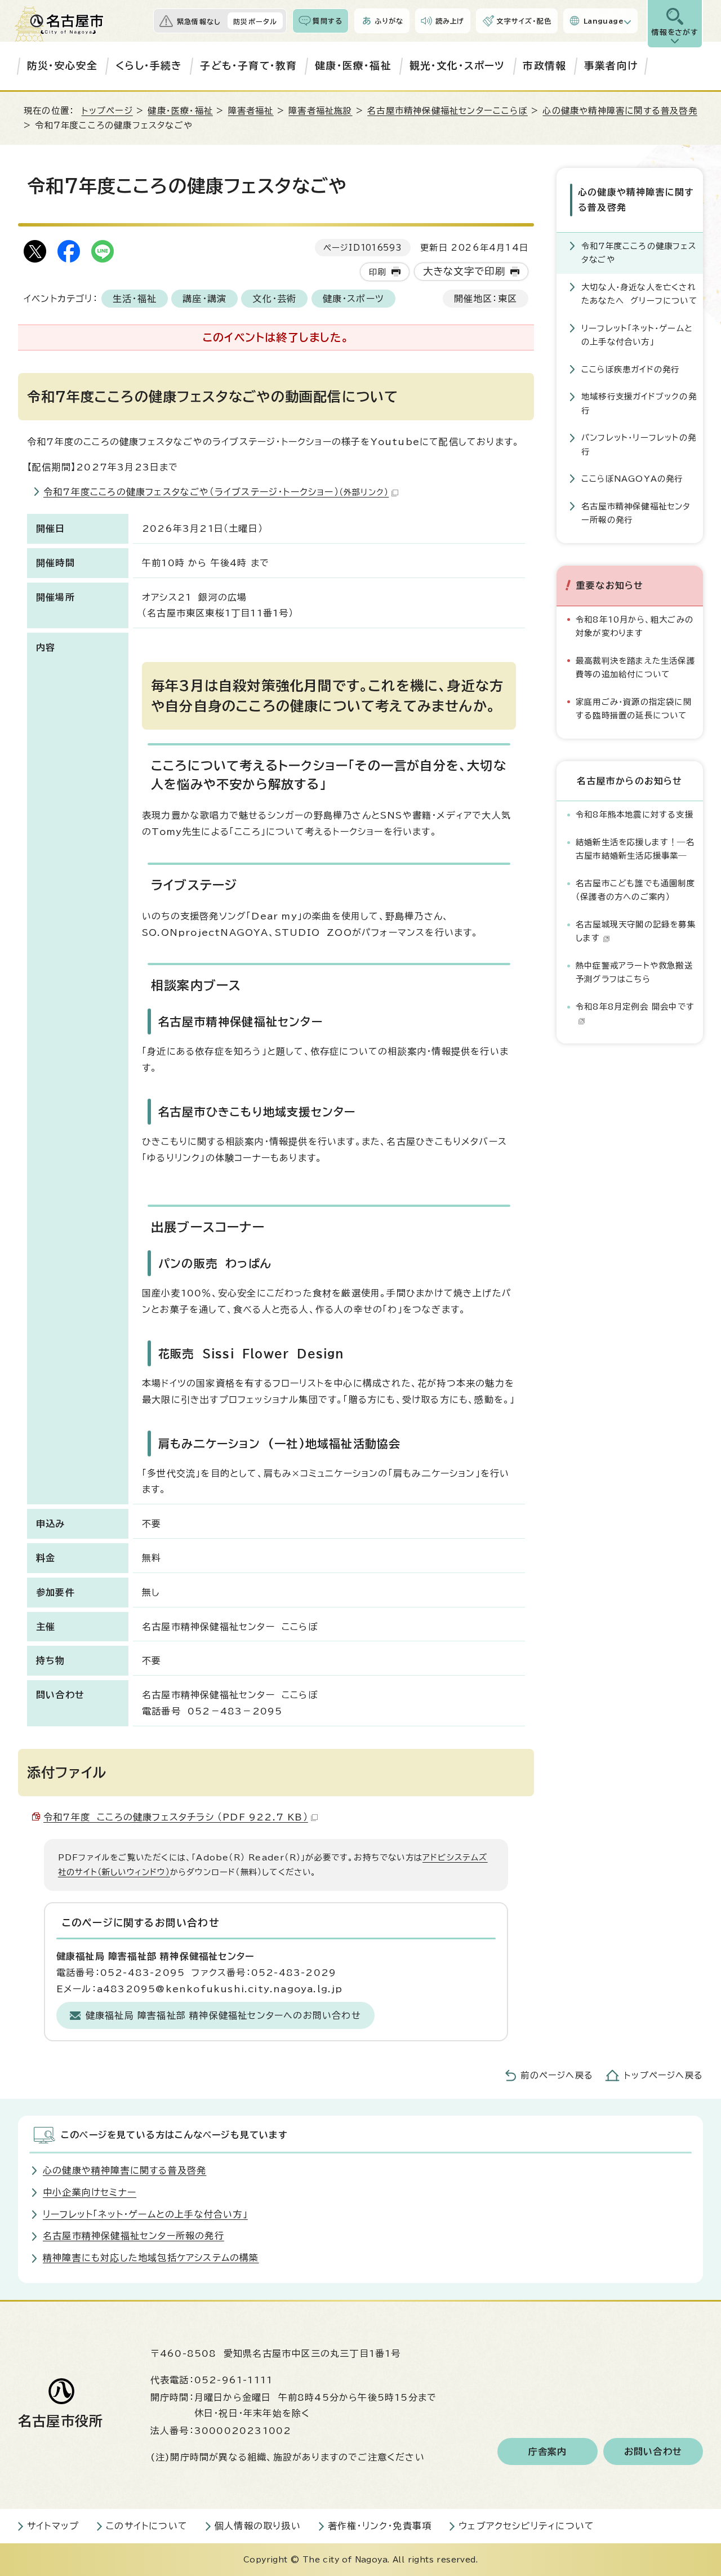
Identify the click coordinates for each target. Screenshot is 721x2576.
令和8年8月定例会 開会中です (635, 1007)
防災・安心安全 (62, 66)
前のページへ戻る (557, 2075)
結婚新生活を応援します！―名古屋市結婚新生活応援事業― (635, 849)
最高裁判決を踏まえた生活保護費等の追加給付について (635, 667)
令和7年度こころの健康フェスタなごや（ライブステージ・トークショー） (216, 492)
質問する (328, 21)
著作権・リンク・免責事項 (380, 2526)
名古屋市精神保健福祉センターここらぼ (448, 111)
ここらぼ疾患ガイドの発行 (630, 369)
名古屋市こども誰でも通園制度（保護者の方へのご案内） (635, 890)
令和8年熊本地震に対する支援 (635, 814)
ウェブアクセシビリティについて (526, 2526)
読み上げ (450, 21)
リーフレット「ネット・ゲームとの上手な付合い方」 (637, 335)
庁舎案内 (548, 2451)
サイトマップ (53, 2526)
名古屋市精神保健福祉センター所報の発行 (636, 513)
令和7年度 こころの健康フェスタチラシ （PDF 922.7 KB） (176, 1817)
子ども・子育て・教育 (248, 66)
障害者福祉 (251, 111)
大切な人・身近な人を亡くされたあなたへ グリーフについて (639, 294)
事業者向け (611, 66)
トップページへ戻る (664, 2075)
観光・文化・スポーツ (457, 66)
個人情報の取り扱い (258, 2526)
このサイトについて (147, 2526)
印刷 (377, 272)
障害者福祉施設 (320, 111)
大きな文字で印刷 (464, 271)
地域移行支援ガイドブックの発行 (639, 403)
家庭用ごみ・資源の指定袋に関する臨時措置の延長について (634, 709)
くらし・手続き (149, 66)
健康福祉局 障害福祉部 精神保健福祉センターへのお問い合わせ (223, 2015)
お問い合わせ (653, 2451)
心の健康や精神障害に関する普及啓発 (620, 111)
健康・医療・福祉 (353, 66)
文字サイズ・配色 (524, 21)
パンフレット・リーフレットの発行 (639, 444)
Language (604, 21)
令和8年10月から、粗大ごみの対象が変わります (635, 626)
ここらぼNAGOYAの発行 (632, 479)
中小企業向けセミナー (90, 2192)
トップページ (107, 111)
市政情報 (544, 66)
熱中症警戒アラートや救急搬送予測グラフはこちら (634, 972)
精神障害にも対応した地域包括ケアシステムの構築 (151, 2258)
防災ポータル (255, 21)
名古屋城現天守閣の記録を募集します (636, 931)
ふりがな (389, 21)
